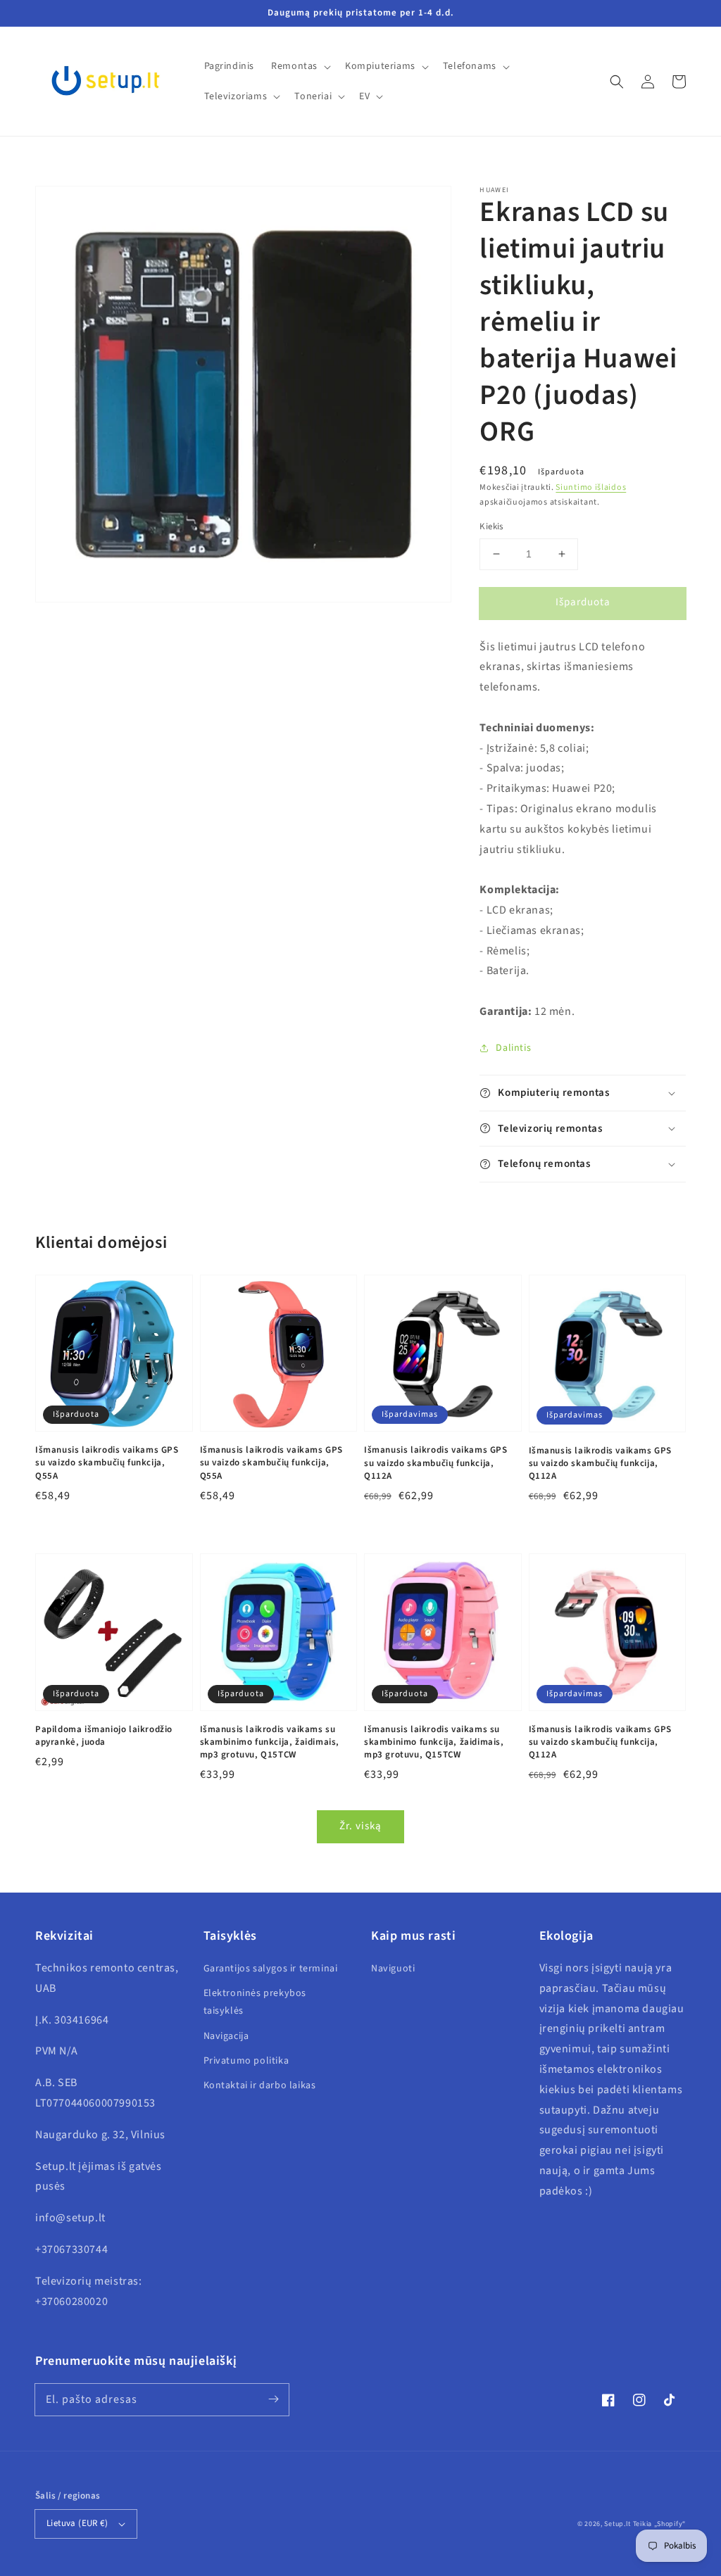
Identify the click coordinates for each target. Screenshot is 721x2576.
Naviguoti (393, 1969)
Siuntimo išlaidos (591, 487)
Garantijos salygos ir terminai (271, 1969)
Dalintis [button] (513, 1048)
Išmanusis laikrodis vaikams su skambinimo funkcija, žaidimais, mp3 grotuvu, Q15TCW (270, 1742)
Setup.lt (617, 2524)
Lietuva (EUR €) (77, 2523)
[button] (617, 82)
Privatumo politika (246, 2061)
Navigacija (226, 2036)
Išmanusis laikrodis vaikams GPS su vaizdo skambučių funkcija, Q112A (436, 1463)
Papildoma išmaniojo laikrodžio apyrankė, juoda (104, 1736)
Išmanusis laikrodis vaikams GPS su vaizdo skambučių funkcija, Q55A (107, 1463)
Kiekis (491, 526)
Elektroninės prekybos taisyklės (255, 2002)
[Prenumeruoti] (273, 2399)
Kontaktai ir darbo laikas (260, 2085)
